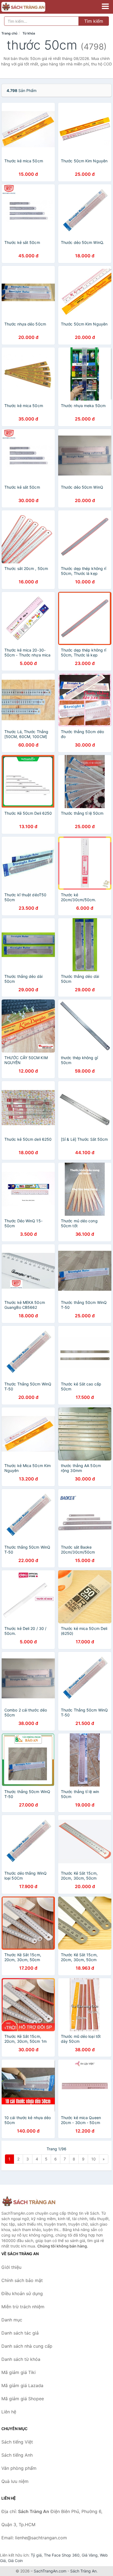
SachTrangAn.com (50, 2571)
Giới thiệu (11, 2267)
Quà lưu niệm (15, 2481)
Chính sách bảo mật (22, 2280)
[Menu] (105, 6)
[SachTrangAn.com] (32, 7)
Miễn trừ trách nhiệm (23, 2307)
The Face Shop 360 (62, 2555)
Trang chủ (9, 33)
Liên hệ (9, 2412)
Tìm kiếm (94, 21)
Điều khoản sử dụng (22, 2293)
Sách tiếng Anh (17, 2455)
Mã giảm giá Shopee (23, 2399)
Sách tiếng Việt (17, 2442)
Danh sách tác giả (20, 2333)
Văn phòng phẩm (19, 2468)
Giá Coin (15, 2561)
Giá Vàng (90, 2555)
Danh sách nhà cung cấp (27, 2346)
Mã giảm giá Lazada (22, 2385)
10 (94, 2159)
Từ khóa (29, 33)
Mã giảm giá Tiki (19, 2372)
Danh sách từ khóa (21, 2359)
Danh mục (12, 2320)
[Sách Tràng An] (29, 2202)
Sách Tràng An (83, 2571)
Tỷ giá (36, 2555)
